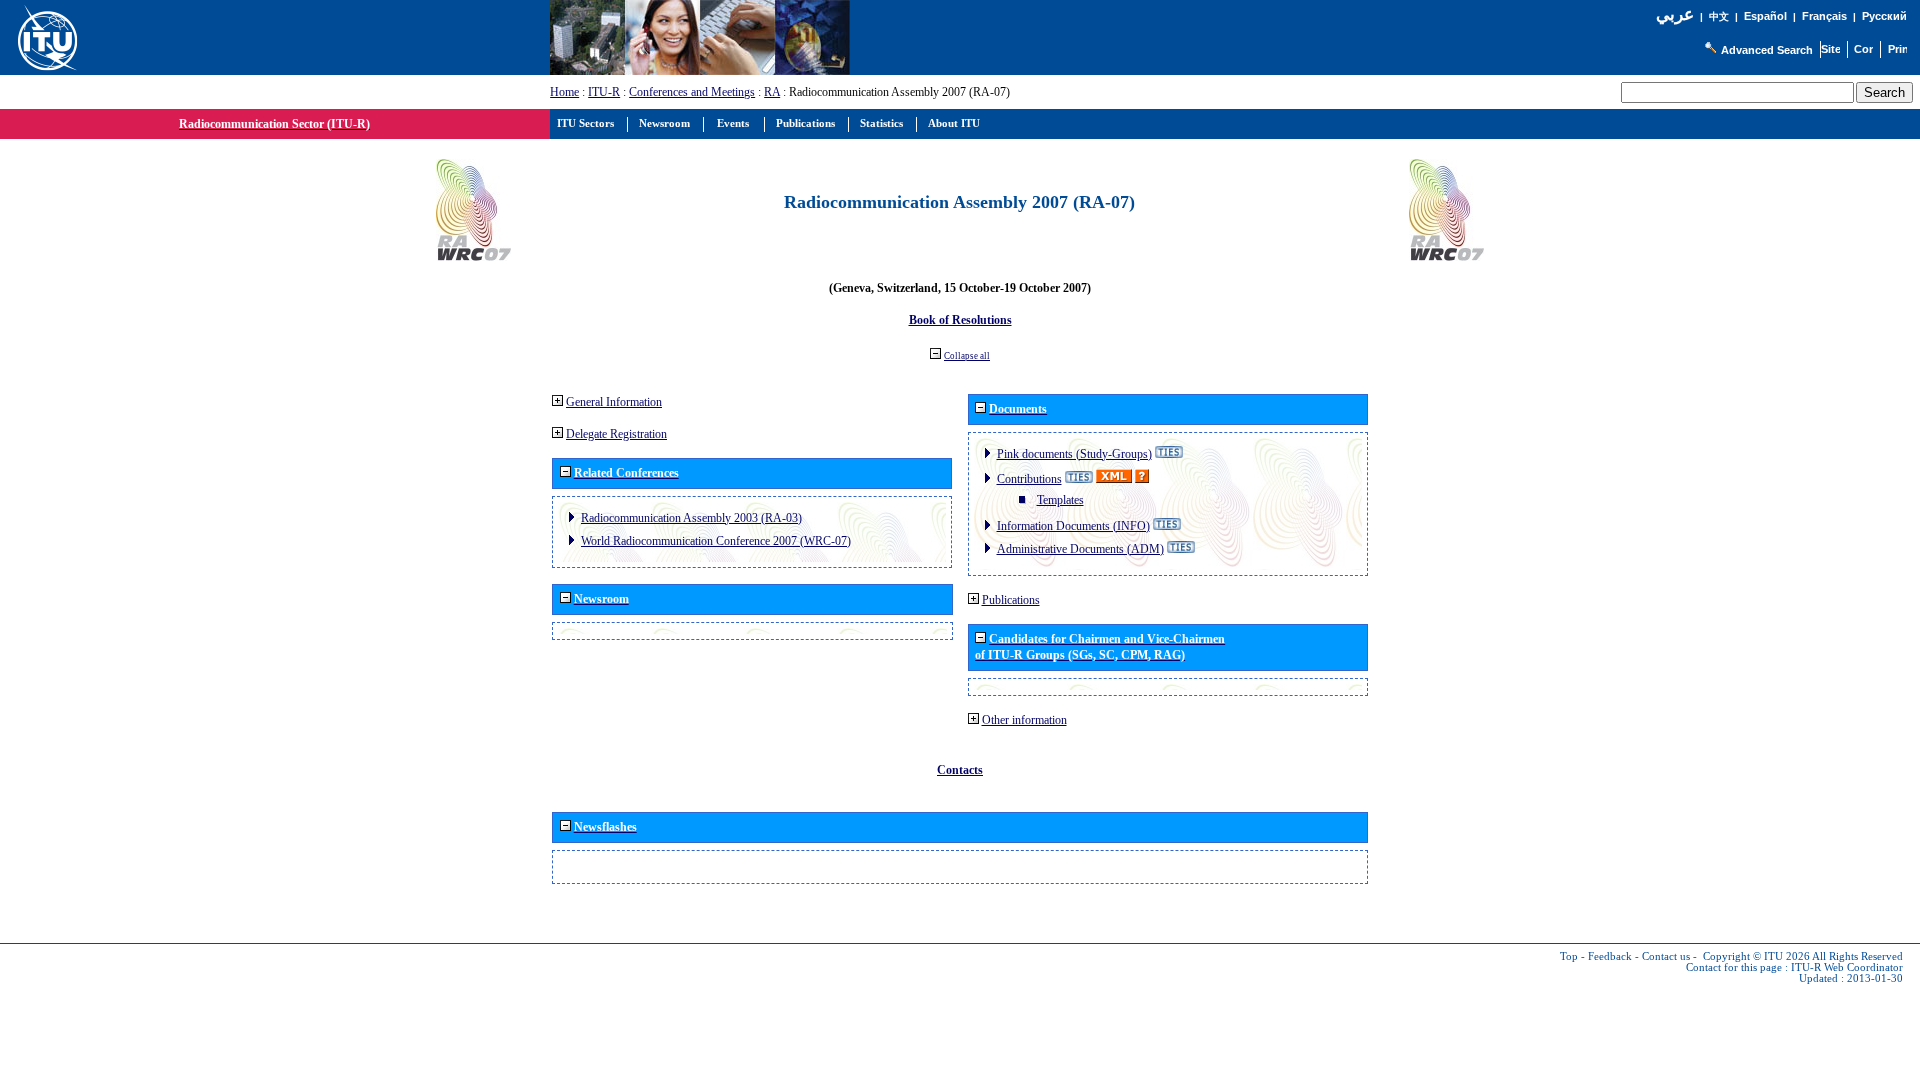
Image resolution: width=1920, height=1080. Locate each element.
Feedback (1610, 956)
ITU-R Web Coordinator (1847, 967)
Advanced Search (1767, 50)
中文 (1719, 16)
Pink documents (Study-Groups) (1074, 454)
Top (1569, 956)
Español (1765, 16)
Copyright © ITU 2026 (1756, 956)
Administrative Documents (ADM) (1080, 549)
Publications (1011, 600)
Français (1824, 16)
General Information (614, 402)
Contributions (1029, 479)
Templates (1060, 500)
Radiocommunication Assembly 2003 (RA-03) (691, 518)
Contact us (1666, 956)
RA (772, 92)
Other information (1024, 720)
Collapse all (967, 356)
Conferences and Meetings (692, 92)
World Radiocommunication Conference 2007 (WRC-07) (716, 541)
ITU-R (604, 92)
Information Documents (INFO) (1073, 526)
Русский (1884, 16)
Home (564, 92)
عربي (1675, 14)
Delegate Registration (616, 434)
